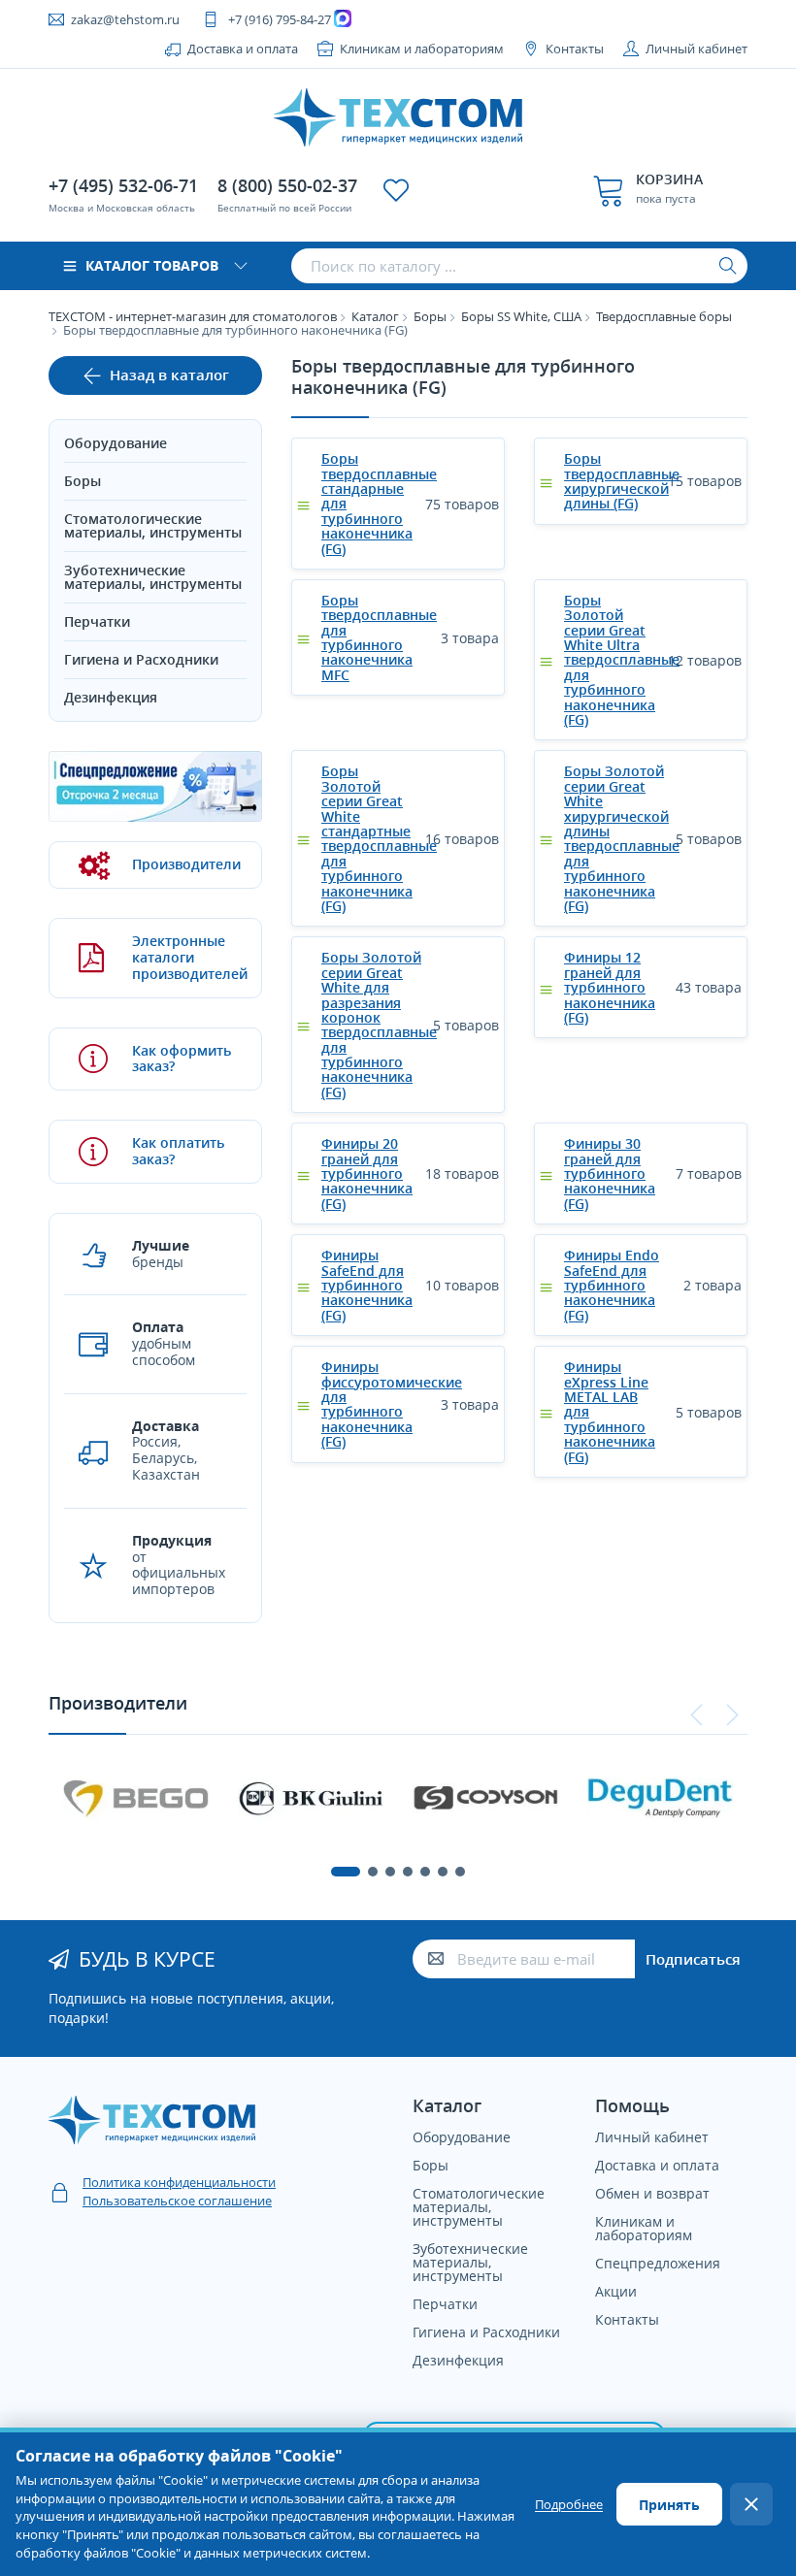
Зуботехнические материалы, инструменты (153, 577)
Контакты (575, 49)
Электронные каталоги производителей (182, 957)
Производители (182, 864)
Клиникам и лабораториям (422, 49)
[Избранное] (396, 190)
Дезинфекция (111, 697)
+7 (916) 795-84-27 (280, 19)
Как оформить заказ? (182, 1059)
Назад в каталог (169, 375)
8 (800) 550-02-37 (287, 185)
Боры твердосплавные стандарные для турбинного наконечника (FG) (367, 503)
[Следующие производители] (732, 1715)
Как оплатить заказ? (178, 1151)
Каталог (375, 316)
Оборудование (116, 443)
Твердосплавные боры (664, 316)
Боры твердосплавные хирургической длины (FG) (610, 481)
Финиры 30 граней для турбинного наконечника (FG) (610, 1174)
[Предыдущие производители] (697, 1715)
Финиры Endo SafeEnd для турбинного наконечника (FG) (612, 1285)
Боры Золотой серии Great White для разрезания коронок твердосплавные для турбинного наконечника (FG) (371, 1025)
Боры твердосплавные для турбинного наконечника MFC (375, 637)
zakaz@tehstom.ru (125, 19)
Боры (430, 316)
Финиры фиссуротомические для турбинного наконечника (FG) (375, 1404)
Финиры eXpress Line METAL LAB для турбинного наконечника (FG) (610, 1411)
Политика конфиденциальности (179, 2182)
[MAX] (345, 19)
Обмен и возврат (652, 2193)
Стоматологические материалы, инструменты (153, 525)
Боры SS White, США (521, 316)
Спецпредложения (658, 2263)
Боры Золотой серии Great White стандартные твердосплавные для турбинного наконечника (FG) (367, 838)
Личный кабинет (696, 49)
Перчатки (97, 621)
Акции (616, 2291)
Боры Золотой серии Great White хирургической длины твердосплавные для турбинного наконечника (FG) (614, 838)
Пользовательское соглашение (177, 2201)
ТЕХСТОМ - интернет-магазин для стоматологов (193, 316)
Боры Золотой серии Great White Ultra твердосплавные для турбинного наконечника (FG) (610, 660)
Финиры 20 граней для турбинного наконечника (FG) (367, 1174)
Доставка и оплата (243, 49)
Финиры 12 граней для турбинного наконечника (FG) (610, 987)
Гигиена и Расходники (141, 659)
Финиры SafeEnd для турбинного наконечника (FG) (367, 1285)
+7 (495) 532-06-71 (123, 185)
